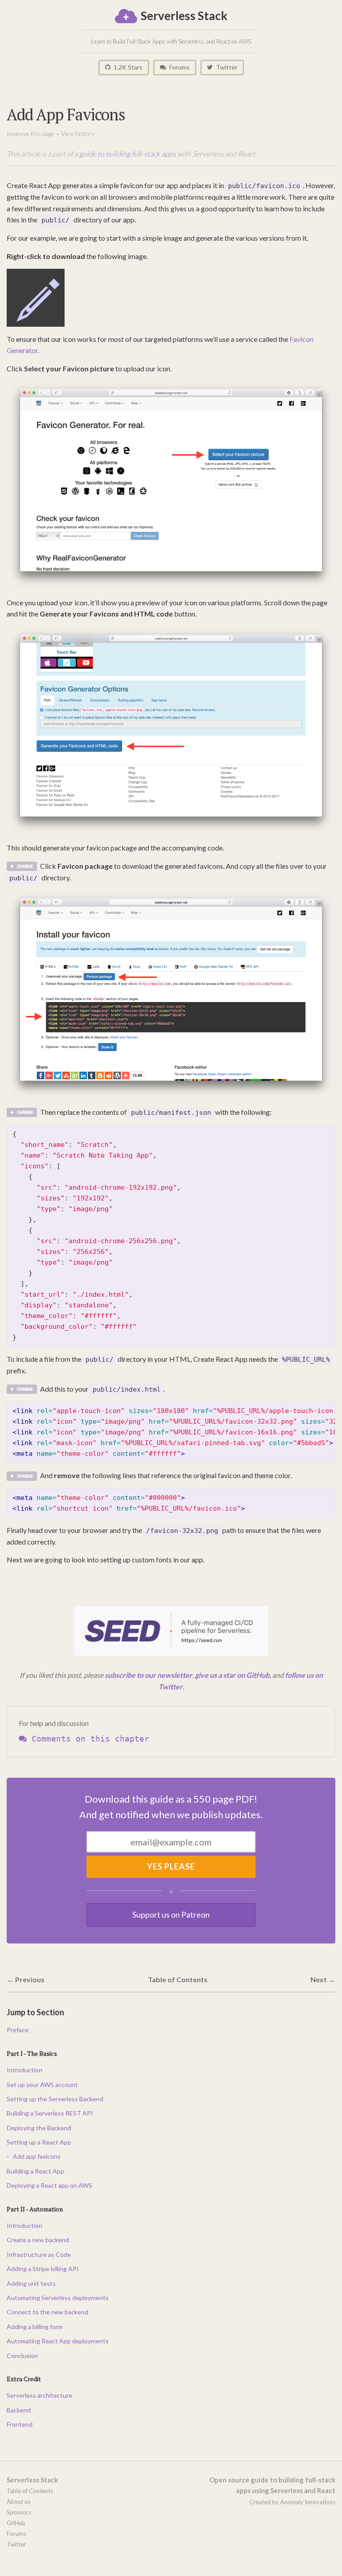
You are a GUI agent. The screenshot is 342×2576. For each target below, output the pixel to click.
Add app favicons (37, 2156)
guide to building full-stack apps (128, 154)
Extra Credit (24, 2379)
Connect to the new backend (47, 2312)
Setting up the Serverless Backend (55, 2099)
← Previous (26, 1979)
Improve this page (31, 134)
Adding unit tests (31, 2283)
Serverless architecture (39, 2395)
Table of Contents (178, 1979)
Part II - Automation (35, 2209)
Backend (19, 2410)
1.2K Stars (127, 67)
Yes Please (171, 1866)
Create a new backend (38, 2240)
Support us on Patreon (171, 1915)
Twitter (226, 67)
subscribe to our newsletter (149, 1675)
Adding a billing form (35, 2327)
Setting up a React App (39, 2142)
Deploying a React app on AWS (49, 2185)
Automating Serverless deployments (58, 2298)
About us (18, 2502)
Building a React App (35, 2171)
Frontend (20, 2424)
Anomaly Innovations (308, 2502)
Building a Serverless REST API (50, 2113)
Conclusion (22, 2356)
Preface (18, 2030)
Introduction (24, 2070)
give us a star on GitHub (232, 1675)
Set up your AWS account (42, 2085)
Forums (179, 67)
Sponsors (19, 2512)
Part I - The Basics (32, 2053)
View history (78, 134)
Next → (323, 1979)
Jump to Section (35, 2012)
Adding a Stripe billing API (43, 2269)
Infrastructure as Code (39, 2254)
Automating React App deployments (58, 2341)
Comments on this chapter (88, 1739)
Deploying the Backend (39, 2128)
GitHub (16, 2523)
